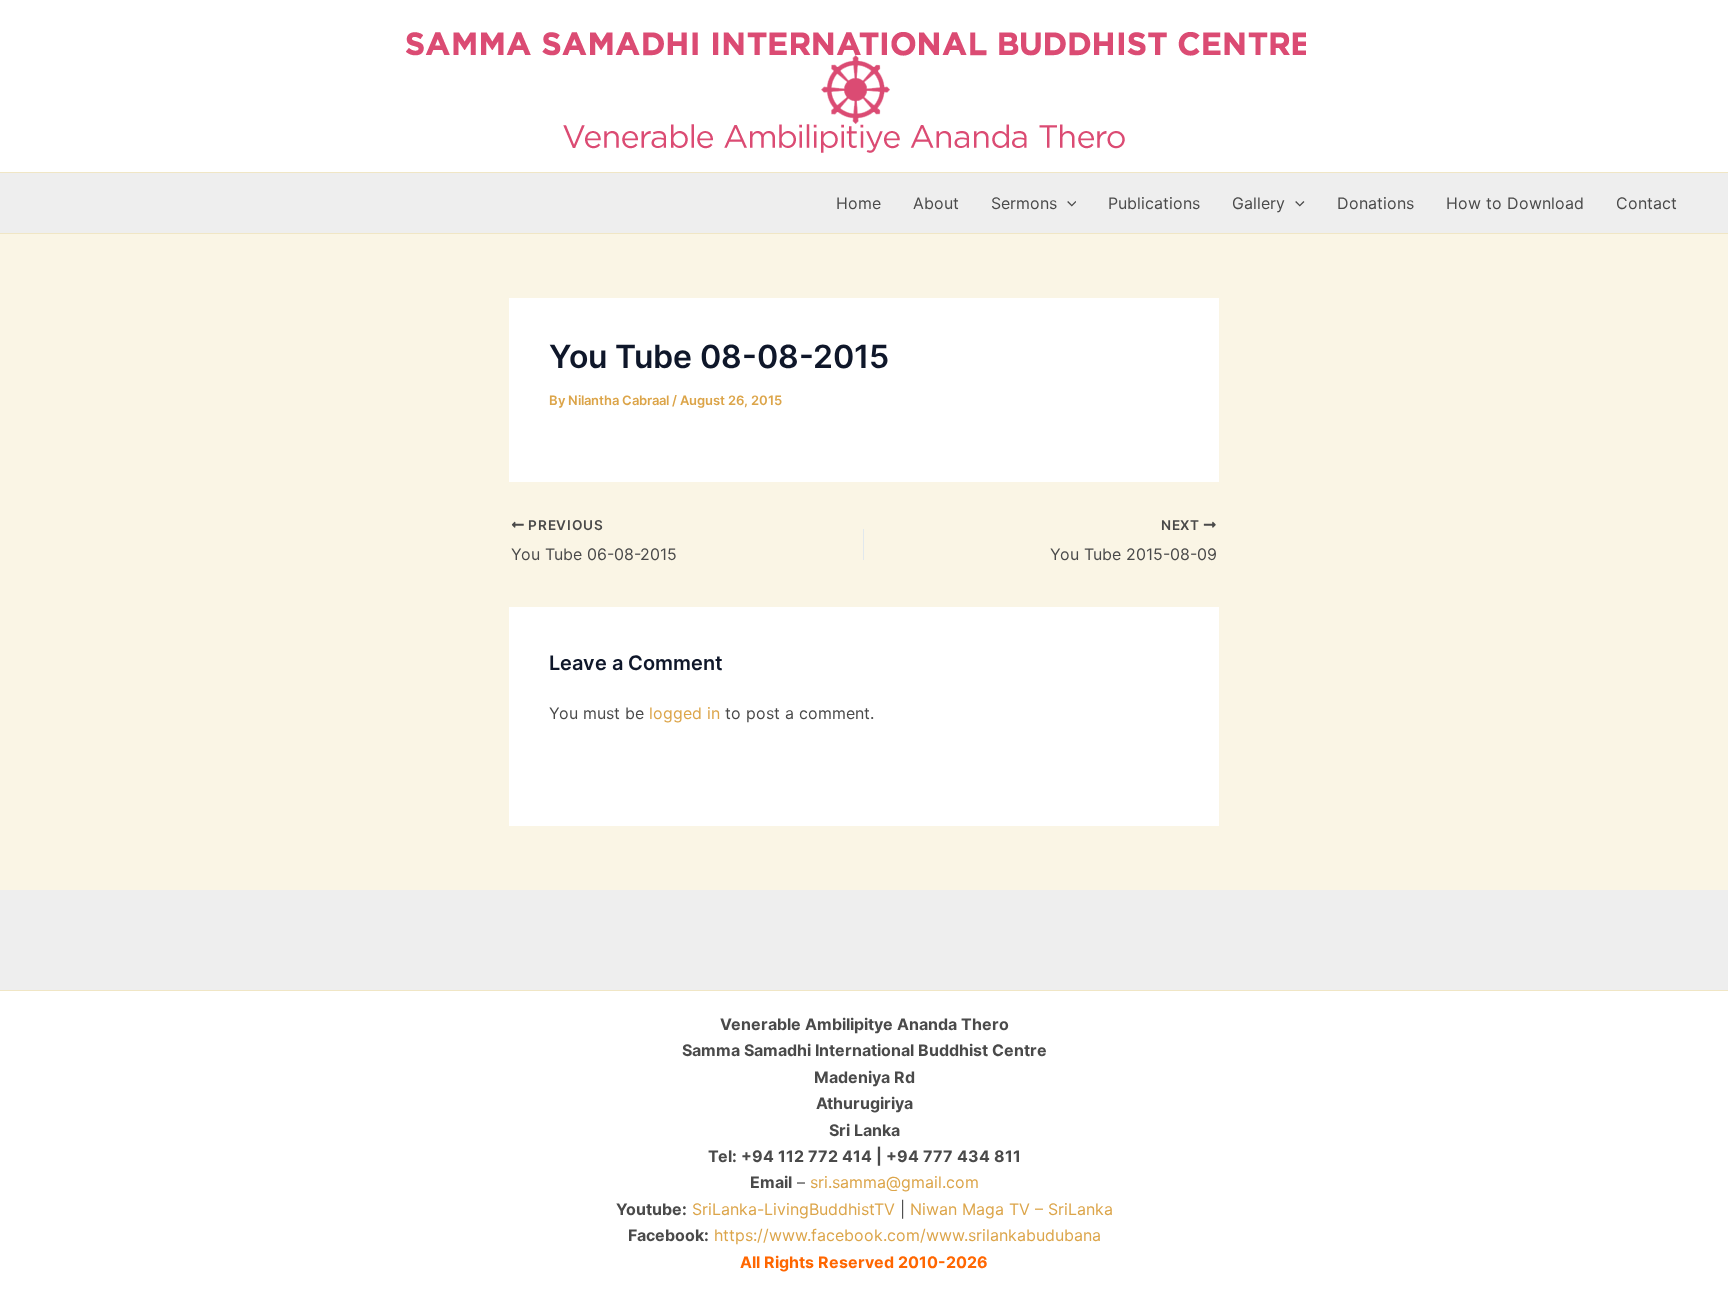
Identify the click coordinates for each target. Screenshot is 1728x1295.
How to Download (1515, 203)
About (936, 203)
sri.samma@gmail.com (894, 1182)
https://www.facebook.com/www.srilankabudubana (907, 1235)
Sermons (1024, 203)
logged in (684, 713)
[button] (1067, 203)
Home (858, 203)
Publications (1154, 203)
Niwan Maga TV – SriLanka (1011, 1209)
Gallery (1258, 203)
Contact (1646, 203)
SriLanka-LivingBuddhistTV (791, 1209)
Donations (1375, 203)
